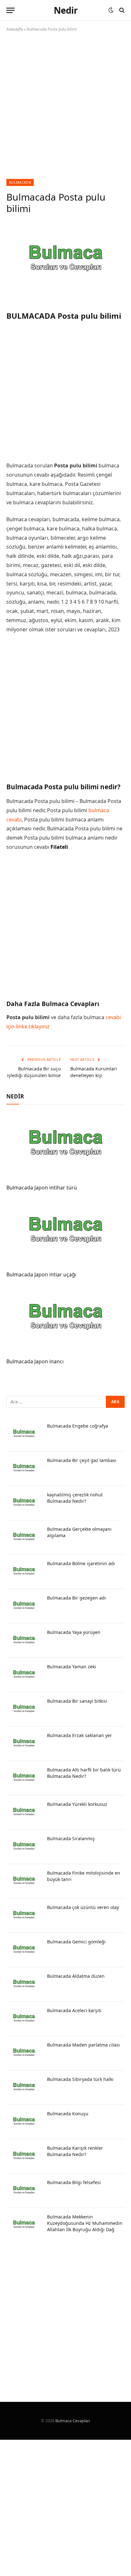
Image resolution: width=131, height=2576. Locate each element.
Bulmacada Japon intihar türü (42, 1188)
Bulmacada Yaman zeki (72, 1667)
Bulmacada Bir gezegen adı (76, 1598)
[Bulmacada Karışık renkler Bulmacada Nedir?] (24, 2156)
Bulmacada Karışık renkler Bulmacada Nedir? (75, 2151)
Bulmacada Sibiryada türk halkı (80, 2079)
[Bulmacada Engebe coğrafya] (24, 1434)
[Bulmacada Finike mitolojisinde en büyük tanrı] (24, 1881)
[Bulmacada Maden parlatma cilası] (24, 2053)
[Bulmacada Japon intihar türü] (65, 1146)
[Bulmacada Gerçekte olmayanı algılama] (24, 1537)
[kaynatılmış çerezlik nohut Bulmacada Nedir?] (24, 1503)
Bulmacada (20, 182)
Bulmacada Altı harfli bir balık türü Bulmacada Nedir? (84, 1773)
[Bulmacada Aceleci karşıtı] (24, 2019)
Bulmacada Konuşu (68, 2114)
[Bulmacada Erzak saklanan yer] (24, 1744)
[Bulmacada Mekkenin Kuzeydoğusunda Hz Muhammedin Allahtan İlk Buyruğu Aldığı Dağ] (24, 2225)
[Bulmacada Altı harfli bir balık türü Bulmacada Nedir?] (24, 1778)
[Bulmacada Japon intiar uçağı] (65, 1233)
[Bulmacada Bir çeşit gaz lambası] (24, 1469)
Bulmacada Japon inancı (35, 1361)
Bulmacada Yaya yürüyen (74, 1632)
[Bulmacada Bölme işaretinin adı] (24, 1572)
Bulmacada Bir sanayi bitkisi (77, 1701)
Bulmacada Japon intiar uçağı (41, 1274)
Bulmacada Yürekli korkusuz (77, 1804)
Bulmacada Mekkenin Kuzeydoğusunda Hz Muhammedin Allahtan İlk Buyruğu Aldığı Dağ (85, 2223)
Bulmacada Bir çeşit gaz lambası (82, 1460)
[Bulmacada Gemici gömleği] (24, 1950)
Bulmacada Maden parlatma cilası (83, 2045)
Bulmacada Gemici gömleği (76, 1942)
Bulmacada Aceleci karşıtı (74, 2010)
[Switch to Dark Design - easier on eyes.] (111, 10)
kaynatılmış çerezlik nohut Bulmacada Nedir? (75, 1498)
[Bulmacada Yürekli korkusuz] (24, 1813)
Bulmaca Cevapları (73, 2421)
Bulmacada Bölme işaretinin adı (81, 1563)
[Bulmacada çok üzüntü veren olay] (24, 1916)
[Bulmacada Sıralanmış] (24, 1847)
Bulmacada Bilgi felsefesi (74, 2182)
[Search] (121, 10)
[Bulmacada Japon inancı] (65, 1320)
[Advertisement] (65, 111)
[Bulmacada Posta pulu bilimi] (65, 261)
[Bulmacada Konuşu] (24, 2122)
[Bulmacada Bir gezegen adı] (24, 1606)
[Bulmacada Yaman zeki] (24, 1675)
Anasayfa (15, 29)
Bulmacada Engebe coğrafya (78, 1426)
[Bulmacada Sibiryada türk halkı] (24, 2088)
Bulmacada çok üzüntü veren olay (83, 1907)
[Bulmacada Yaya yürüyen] (24, 1641)
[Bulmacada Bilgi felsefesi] (24, 2191)
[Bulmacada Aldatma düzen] (24, 1984)
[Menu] (10, 10)
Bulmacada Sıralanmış (71, 1838)
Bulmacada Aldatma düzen (76, 1976)
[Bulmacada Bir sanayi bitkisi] (24, 1709)
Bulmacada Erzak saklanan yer (79, 1735)
